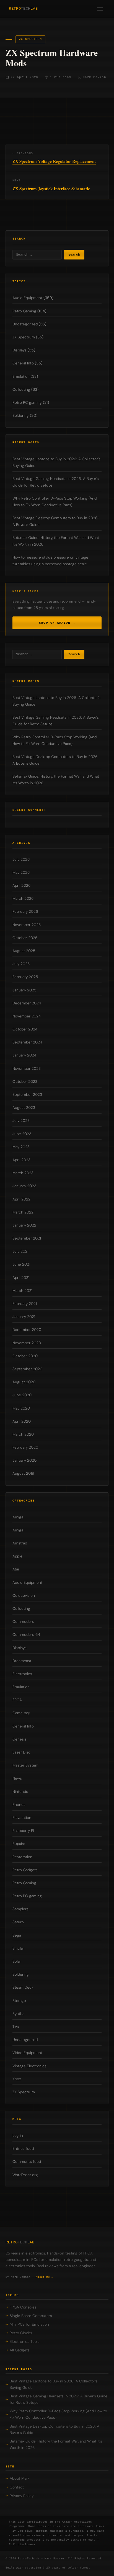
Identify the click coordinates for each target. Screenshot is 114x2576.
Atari (16, 1569)
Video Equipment (27, 2053)
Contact (17, 2487)
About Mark (20, 2478)
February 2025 (25, 977)
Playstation (22, 1818)
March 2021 (22, 1291)
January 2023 (24, 1186)
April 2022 (21, 1199)
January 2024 (24, 1055)
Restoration (22, 1857)
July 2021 (20, 1251)
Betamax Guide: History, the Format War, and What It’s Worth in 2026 (56, 2444)
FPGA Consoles (23, 2307)
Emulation (21, 376)
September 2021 (27, 1238)
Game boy (21, 1713)
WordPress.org (25, 2175)
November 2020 (27, 1343)
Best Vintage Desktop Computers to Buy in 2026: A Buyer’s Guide (55, 2430)
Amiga (18, 1517)
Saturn (18, 1922)
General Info (23, 363)
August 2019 (23, 1473)
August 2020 (24, 1382)
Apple (17, 1556)
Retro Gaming (24, 311)
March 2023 (23, 1173)
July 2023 (21, 1121)
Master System (25, 1765)
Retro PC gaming (27, 403)
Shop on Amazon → (57, 623)
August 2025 (24, 951)
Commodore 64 (26, 1635)
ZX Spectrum (30, 39)
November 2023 (27, 1069)
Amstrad (20, 1543)
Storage (19, 2001)
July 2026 (21, 859)
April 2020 (22, 1421)
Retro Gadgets (25, 1870)
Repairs (19, 1844)
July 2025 (21, 964)
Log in (18, 2136)
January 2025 (24, 990)
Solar (17, 1961)
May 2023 (21, 1147)
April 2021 (21, 1278)
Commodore (23, 1622)
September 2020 (27, 1369)
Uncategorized (25, 324)
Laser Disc (21, 1752)
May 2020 (21, 1408)
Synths (18, 2014)
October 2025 (25, 938)
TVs (16, 2027)
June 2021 (21, 1264)
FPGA (17, 1700)
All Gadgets (20, 2350)
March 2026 (23, 898)
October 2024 (25, 1029)
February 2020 (25, 1447)
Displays (20, 350)
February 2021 (25, 1304)
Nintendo (20, 1792)
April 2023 (21, 1160)
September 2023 (27, 1095)
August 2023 (24, 1108)
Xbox (17, 2079)
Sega (17, 1935)
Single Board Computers (31, 2316)
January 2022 (24, 1225)
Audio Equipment (27, 298)
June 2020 (22, 1395)
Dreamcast (22, 1661)
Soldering (21, 416)
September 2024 (27, 1042)
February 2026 (25, 912)
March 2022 (23, 1212)
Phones (19, 1805)
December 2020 (27, 1330)
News (17, 1778)
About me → (45, 2277)
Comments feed (27, 2162)
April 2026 (22, 885)
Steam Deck (23, 1987)
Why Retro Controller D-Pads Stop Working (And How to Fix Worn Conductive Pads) (58, 2414)
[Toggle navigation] (100, 9)
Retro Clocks (21, 2333)
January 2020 (24, 1460)
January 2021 (24, 1317)
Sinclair (19, 1948)
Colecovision (24, 1596)
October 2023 (25, 1082)
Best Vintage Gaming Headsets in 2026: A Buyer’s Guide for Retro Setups (59, 2399)
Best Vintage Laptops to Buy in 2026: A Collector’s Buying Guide (54, 2384)
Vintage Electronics (29, 2066)
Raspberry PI (23, 1831)
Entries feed (23, 2149)
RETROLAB (23, 9)
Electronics (22, 1674)
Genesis (20, 1739)
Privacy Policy (22, 2496)
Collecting (21, 390)
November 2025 (27, 925)
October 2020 (25, 1356)
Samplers (20, 1909)
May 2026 (21, 872)
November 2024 (27, 1016)
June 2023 (22, 1134)
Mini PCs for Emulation (29, 2324)
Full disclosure (22, 2545)
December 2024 (27, 1003)
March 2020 (23, 1434)
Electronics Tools (25, 2342)
